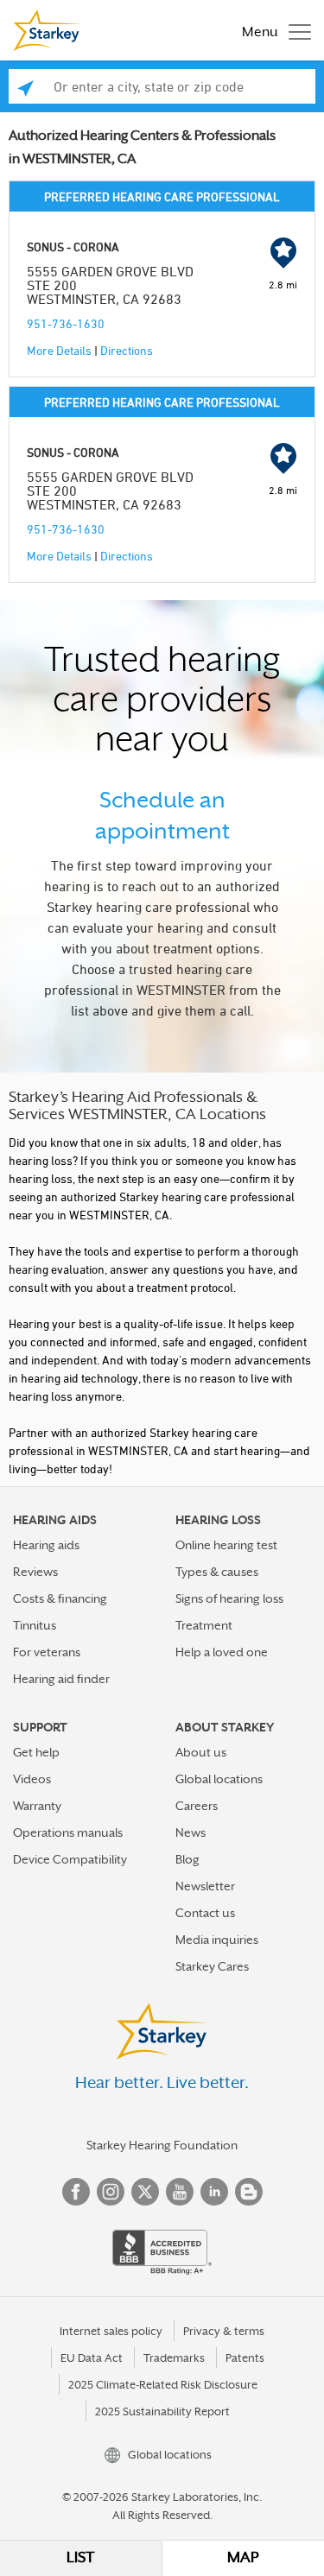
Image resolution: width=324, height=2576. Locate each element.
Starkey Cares (212, 1966)
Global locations (219, 1779)
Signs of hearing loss (229, 1598)
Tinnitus (35, 1625)
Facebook (76, 2192)
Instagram (111, 2192)
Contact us (205, 1913)
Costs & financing (60, 1598)
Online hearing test (226, 1545)
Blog (187, 1859)
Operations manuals (68, 1832)
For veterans (47, 1652)
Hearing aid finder (61, 1679)
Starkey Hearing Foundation (162, 2145)
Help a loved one (222, 1652)
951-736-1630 (66, 323)
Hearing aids (46, 1545)
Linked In (214, 2192)
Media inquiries (217, 1940)
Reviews (35, 1572)
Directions (127, 350)
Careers (197, 1806)
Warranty (37, 1806)
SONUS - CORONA (73, 247)
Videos (32, 1779)
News (191, 1832)
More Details (59, 350)
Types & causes (217, 1572)
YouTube (180, 2192)
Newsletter (205, 1886)
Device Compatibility (70, 1859)
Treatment (204, 1625)
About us (201, 1752)
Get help (36, 1752)
